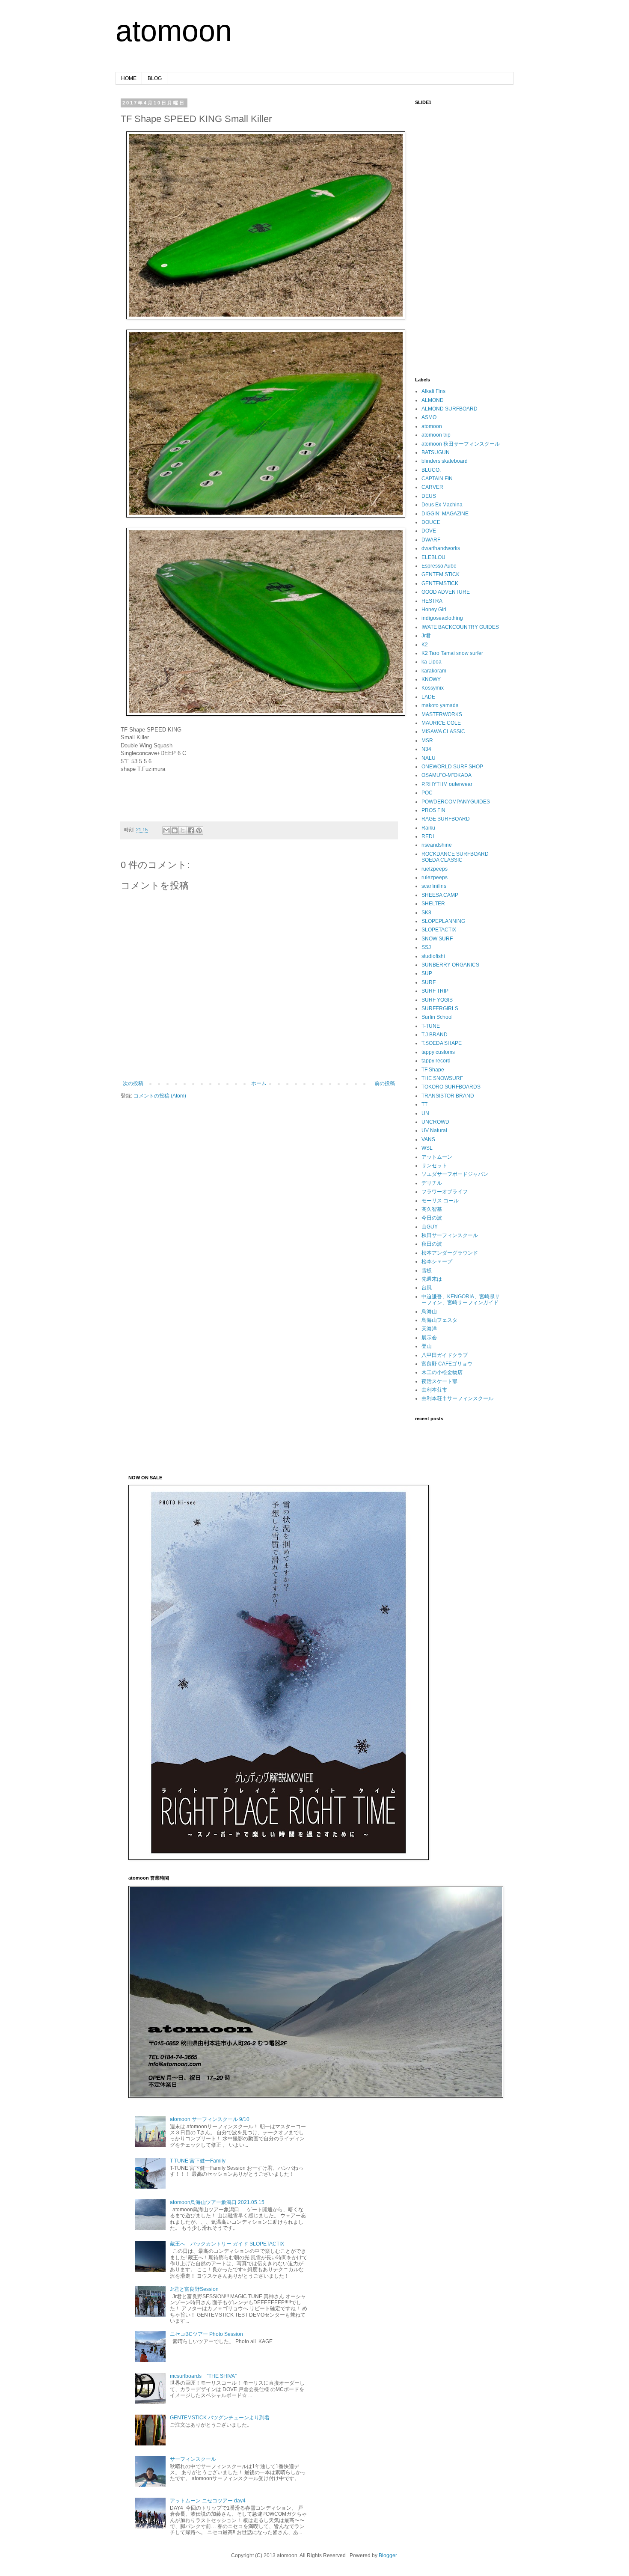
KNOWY (431, 679)
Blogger (388, 2555)
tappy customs (438, 1052)
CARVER (432, 487)
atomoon (174, 31)
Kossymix (433, 688)
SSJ (426, 947)
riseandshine (437, 845)
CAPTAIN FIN (437, 479)
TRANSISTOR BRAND (448, 1096)
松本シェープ (437, 1261)
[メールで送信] (166, 830)
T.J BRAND (435, 1035)
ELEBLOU (433, 557)
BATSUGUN (436, 452)
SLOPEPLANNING (443, 921)
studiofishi (433, 956)
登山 (427, 1346)
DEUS (429, 496)
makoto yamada (440, 705)
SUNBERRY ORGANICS (450, 965)
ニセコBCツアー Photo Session (206, 2334)
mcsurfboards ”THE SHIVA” (203, 2376)
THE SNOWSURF (442, 1078)
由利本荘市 (434, 1390)
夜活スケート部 (439, 1381)
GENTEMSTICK (440, 583)
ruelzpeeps (435, 869)
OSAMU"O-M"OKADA (447, 775)
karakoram (434, 671)
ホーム (259, 1083)
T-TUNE (431, 1026)
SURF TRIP (435, 991)
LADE (428, 697)
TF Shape (433, 1070)
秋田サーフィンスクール (450, 1235)
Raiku (428, 828)
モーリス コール (440, 1201)
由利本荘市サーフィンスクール (457, 1398)
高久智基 (432, 1209)
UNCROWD (435, 1122)
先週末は (432, 1279)
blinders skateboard (445, 461)
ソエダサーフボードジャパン (455, 1174)
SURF (429, 982)
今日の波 (432, 1218)
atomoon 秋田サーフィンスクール (461, 444)
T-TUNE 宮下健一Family (198, 2161)
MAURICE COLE (441, 723)
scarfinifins (434, 886)
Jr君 (426, 636)
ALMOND (433, 400)
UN (425, 1113)
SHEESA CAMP (440, 895)
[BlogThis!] (175, 830)
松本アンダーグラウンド (450, 1253)
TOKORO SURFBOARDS (451, 1087)
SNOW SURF (437, 939)
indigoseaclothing (442, 618)
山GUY (430, 1227)
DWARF (431, 540)
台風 (427, 1288)
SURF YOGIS (437, 1000)
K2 (425, 645)
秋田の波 (432, 1244)
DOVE (429, 531)
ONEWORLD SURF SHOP (452, 767)
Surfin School (437, 1017)
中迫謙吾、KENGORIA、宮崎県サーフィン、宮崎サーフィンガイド (461, 1300)
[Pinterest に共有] (199, 830)
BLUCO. (431, 470)
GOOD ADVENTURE (446, 592)
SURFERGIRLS (440, 1008)
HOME (129, 78)
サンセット (434, 1166)
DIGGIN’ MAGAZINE (445, 514)
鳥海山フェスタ (439, 1320)
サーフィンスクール (193, 2459)
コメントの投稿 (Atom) (160, 1096)
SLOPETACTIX (439, 930)
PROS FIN (433, 810)
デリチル (432, 1183)
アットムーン (437, 1157)
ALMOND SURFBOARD (449, 409)
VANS (428, 1139)
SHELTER (433, 904)
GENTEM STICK (441, 574)
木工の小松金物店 (442, 1372)
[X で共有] (183, 830)
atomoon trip (436, 435)
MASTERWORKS (442, 714)
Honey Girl (434, 610)
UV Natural (434, 1130)
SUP (427, 973)
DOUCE (431, 522)
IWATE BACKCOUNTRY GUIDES (460, 627)
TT (424, 1104)
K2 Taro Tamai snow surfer (452, 653)
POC (427, 793)
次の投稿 (133, 1083)
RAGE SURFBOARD (446, 819)
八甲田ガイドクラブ (445, 1355)
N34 (426, 749)
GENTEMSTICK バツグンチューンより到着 (220, 2418)
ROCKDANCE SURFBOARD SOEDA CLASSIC (455, 857)
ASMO (429, 417)
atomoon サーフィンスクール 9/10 (210, 2119)
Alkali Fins (433, 391)
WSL (427, 1148)
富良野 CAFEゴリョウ (447, 1364)
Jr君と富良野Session (194, 2289)
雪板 (427, 1270)
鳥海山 (429, 1312)
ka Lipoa (432, 662)
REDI (428, 836)
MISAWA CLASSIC (443, 732)
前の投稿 (385, 1083)
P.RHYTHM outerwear (447, 784)
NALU (429, 758)
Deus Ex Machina (442, 505)
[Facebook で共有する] (191, 830)
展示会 (429, 1338)
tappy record (436, 1061)
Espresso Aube (439, 566)
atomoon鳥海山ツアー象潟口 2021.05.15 (217, 2202)
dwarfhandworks (441, 548)
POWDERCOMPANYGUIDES (456, 802)
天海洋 (429, 1329)
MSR (427, 741)
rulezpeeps (435, 878)
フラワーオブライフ (445, 1192)
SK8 (426, 913)
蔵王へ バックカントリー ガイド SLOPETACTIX (227, 2244)
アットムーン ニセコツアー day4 (208, 2501)
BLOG (155, 78)
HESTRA (432, 601)
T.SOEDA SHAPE (442, 1043)
